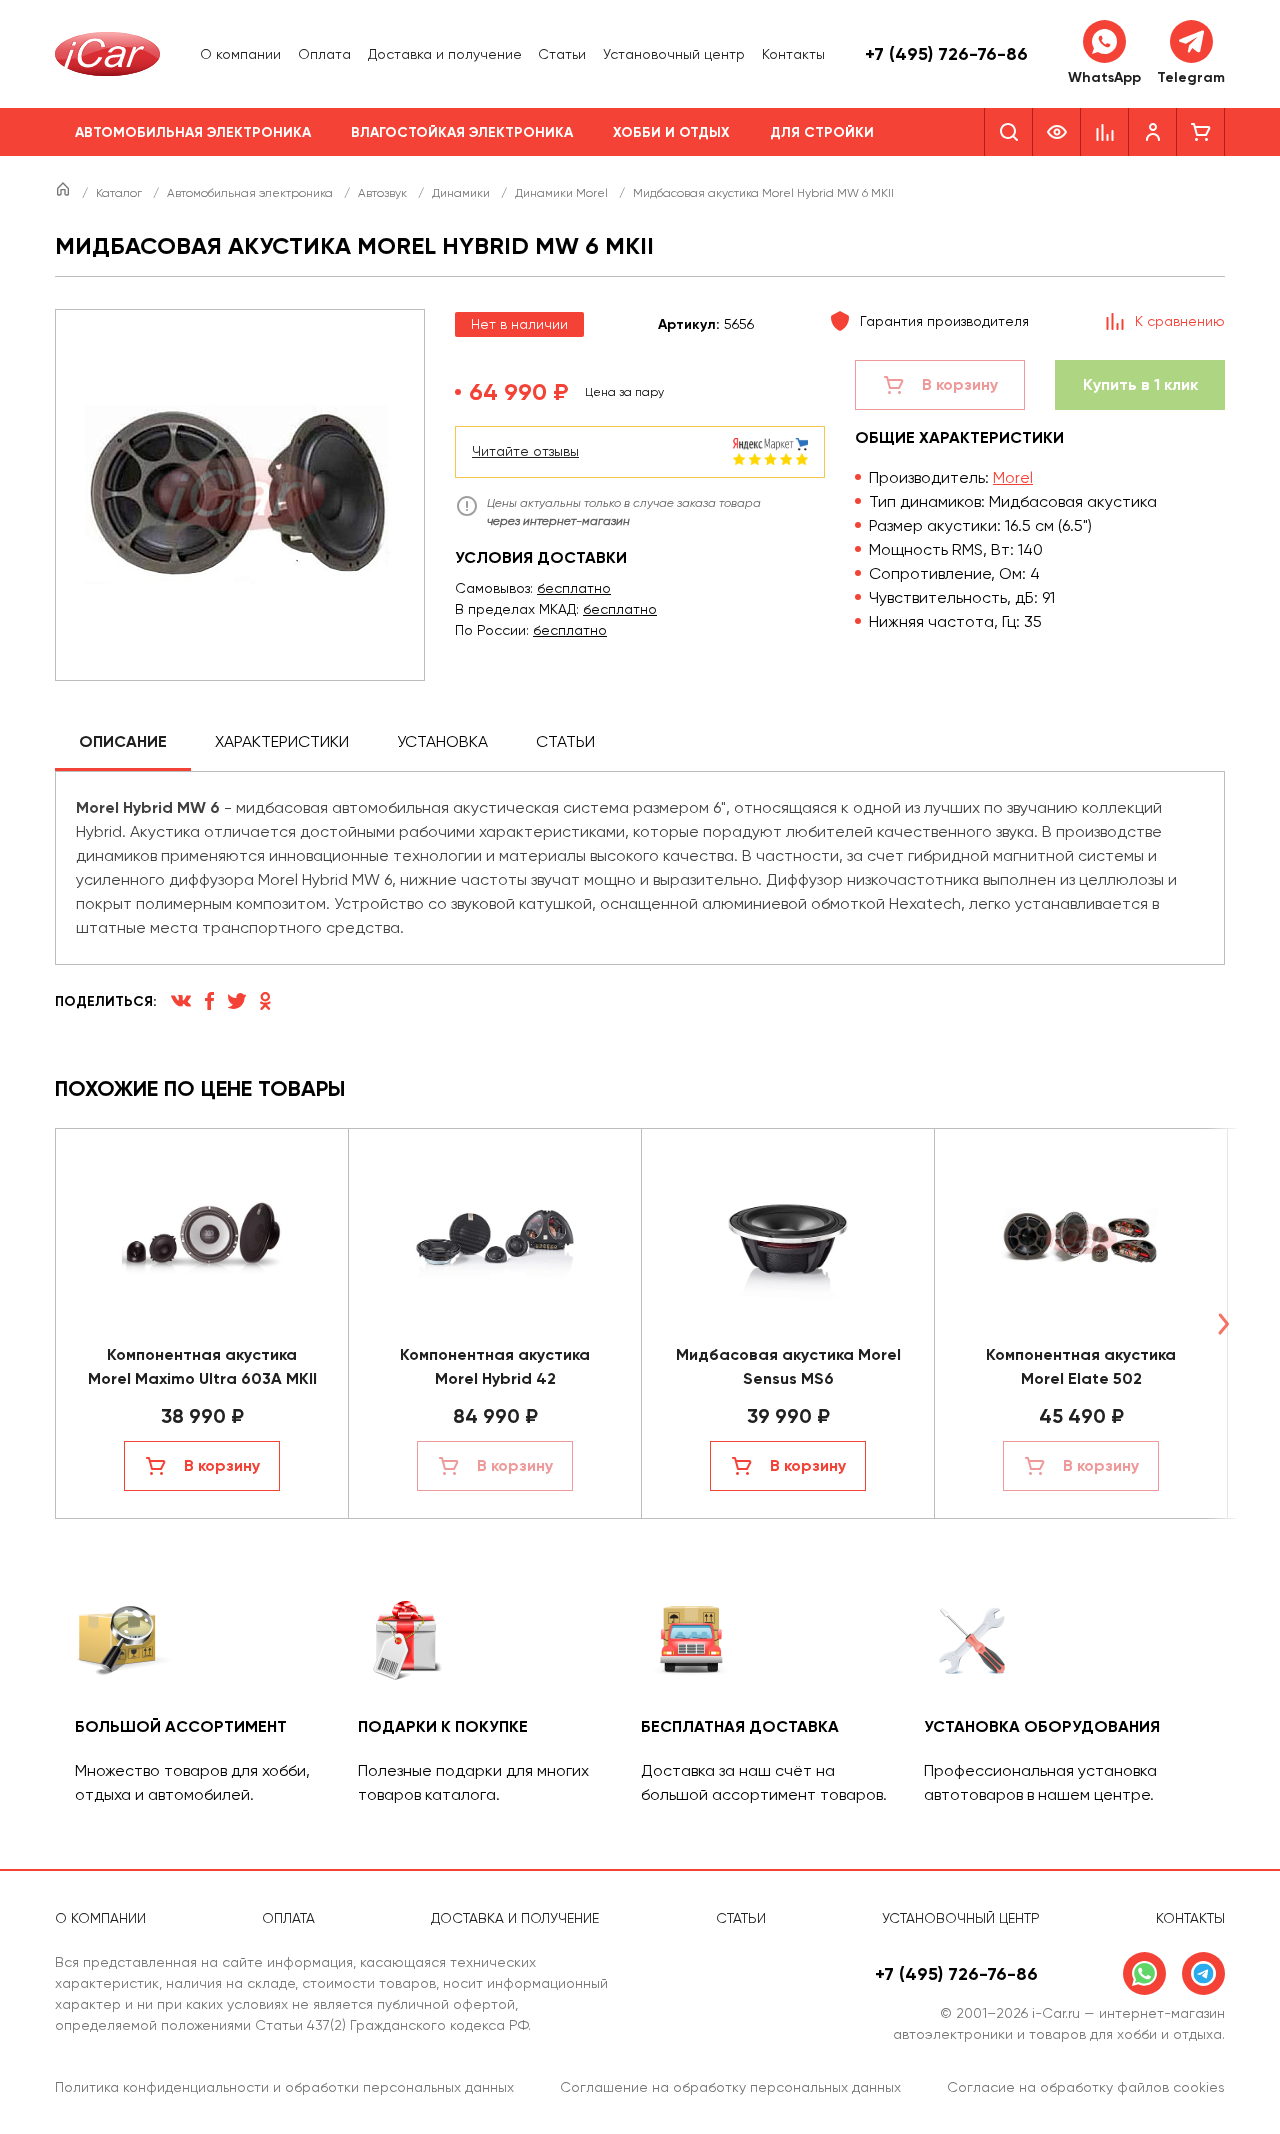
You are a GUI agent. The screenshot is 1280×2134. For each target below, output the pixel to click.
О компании (240, 54)
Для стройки (822, 132)
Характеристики (282, 741)
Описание (123, 741)
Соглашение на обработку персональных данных (730, 2087)
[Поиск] (1008, 132)
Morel (1013, 477)
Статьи (562, 54)
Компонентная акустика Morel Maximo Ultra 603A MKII (202, 1366)
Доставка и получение (445, 54)
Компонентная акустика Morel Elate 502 (1081, 1366)
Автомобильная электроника (193, 132)
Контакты (793, 54)
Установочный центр (674, 54)
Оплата (324, 54)
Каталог (120, 193)
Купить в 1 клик (1140, 384)
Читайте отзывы (525, 451)
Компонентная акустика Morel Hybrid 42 (495, 1366)
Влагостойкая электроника (462, 132)
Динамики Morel (563, 193)
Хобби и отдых (671, 132)
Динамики (462, 193)
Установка (442, 741)
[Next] (1223, 1323)
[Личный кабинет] (1153, 132)
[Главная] (64, 193)
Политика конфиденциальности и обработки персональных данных (284, 2087)
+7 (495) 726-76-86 (946, 54)
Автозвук (384, 193)
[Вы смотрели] (1057, 132)
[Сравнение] (1105, 132)
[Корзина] (1201, 132)
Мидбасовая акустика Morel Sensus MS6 (788, 1366)
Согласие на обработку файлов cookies (1086, 2087)
